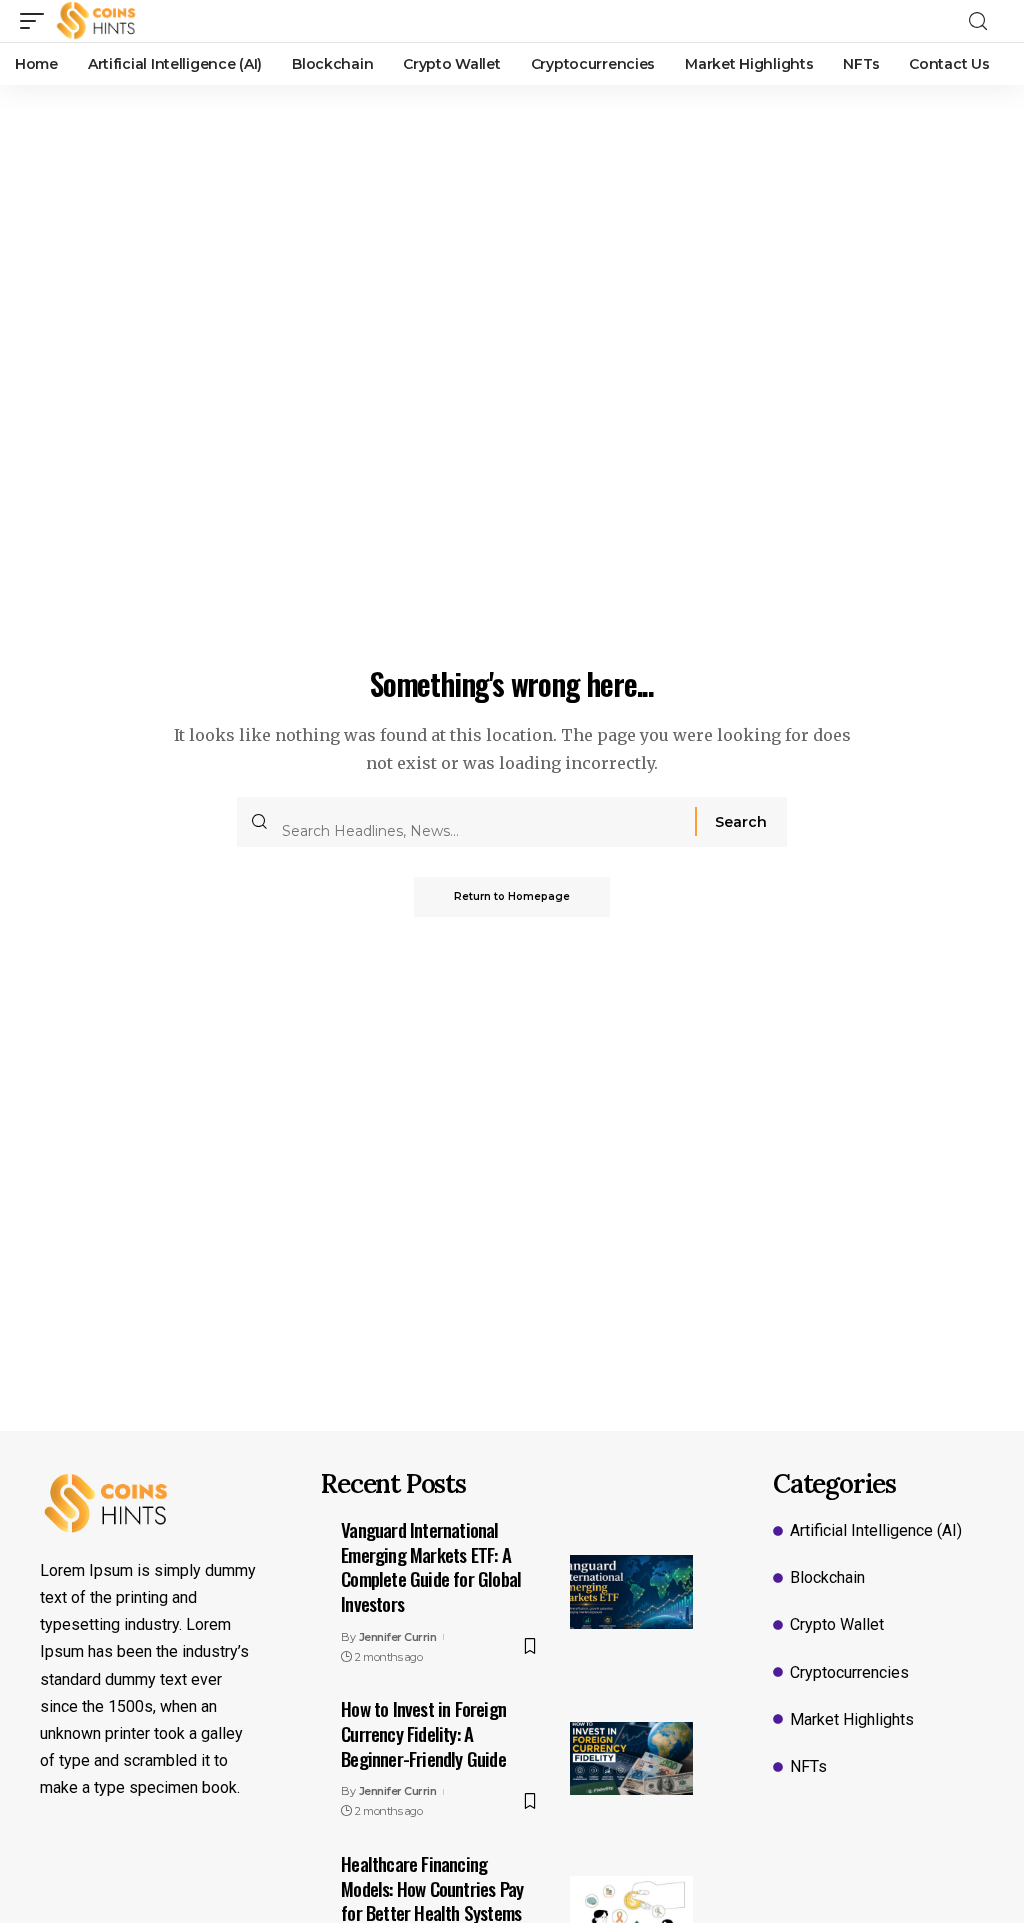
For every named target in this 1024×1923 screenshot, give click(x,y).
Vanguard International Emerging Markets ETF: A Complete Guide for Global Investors (431, 1566)
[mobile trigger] (37, 21)
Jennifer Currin (398, 1637)
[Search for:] (481, 822)
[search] (984, 21)
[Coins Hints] (96, 21)
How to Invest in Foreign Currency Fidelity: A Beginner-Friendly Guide (423, 1732)
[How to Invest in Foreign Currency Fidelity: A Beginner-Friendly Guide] (631, 1759)
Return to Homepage (512, 896)
